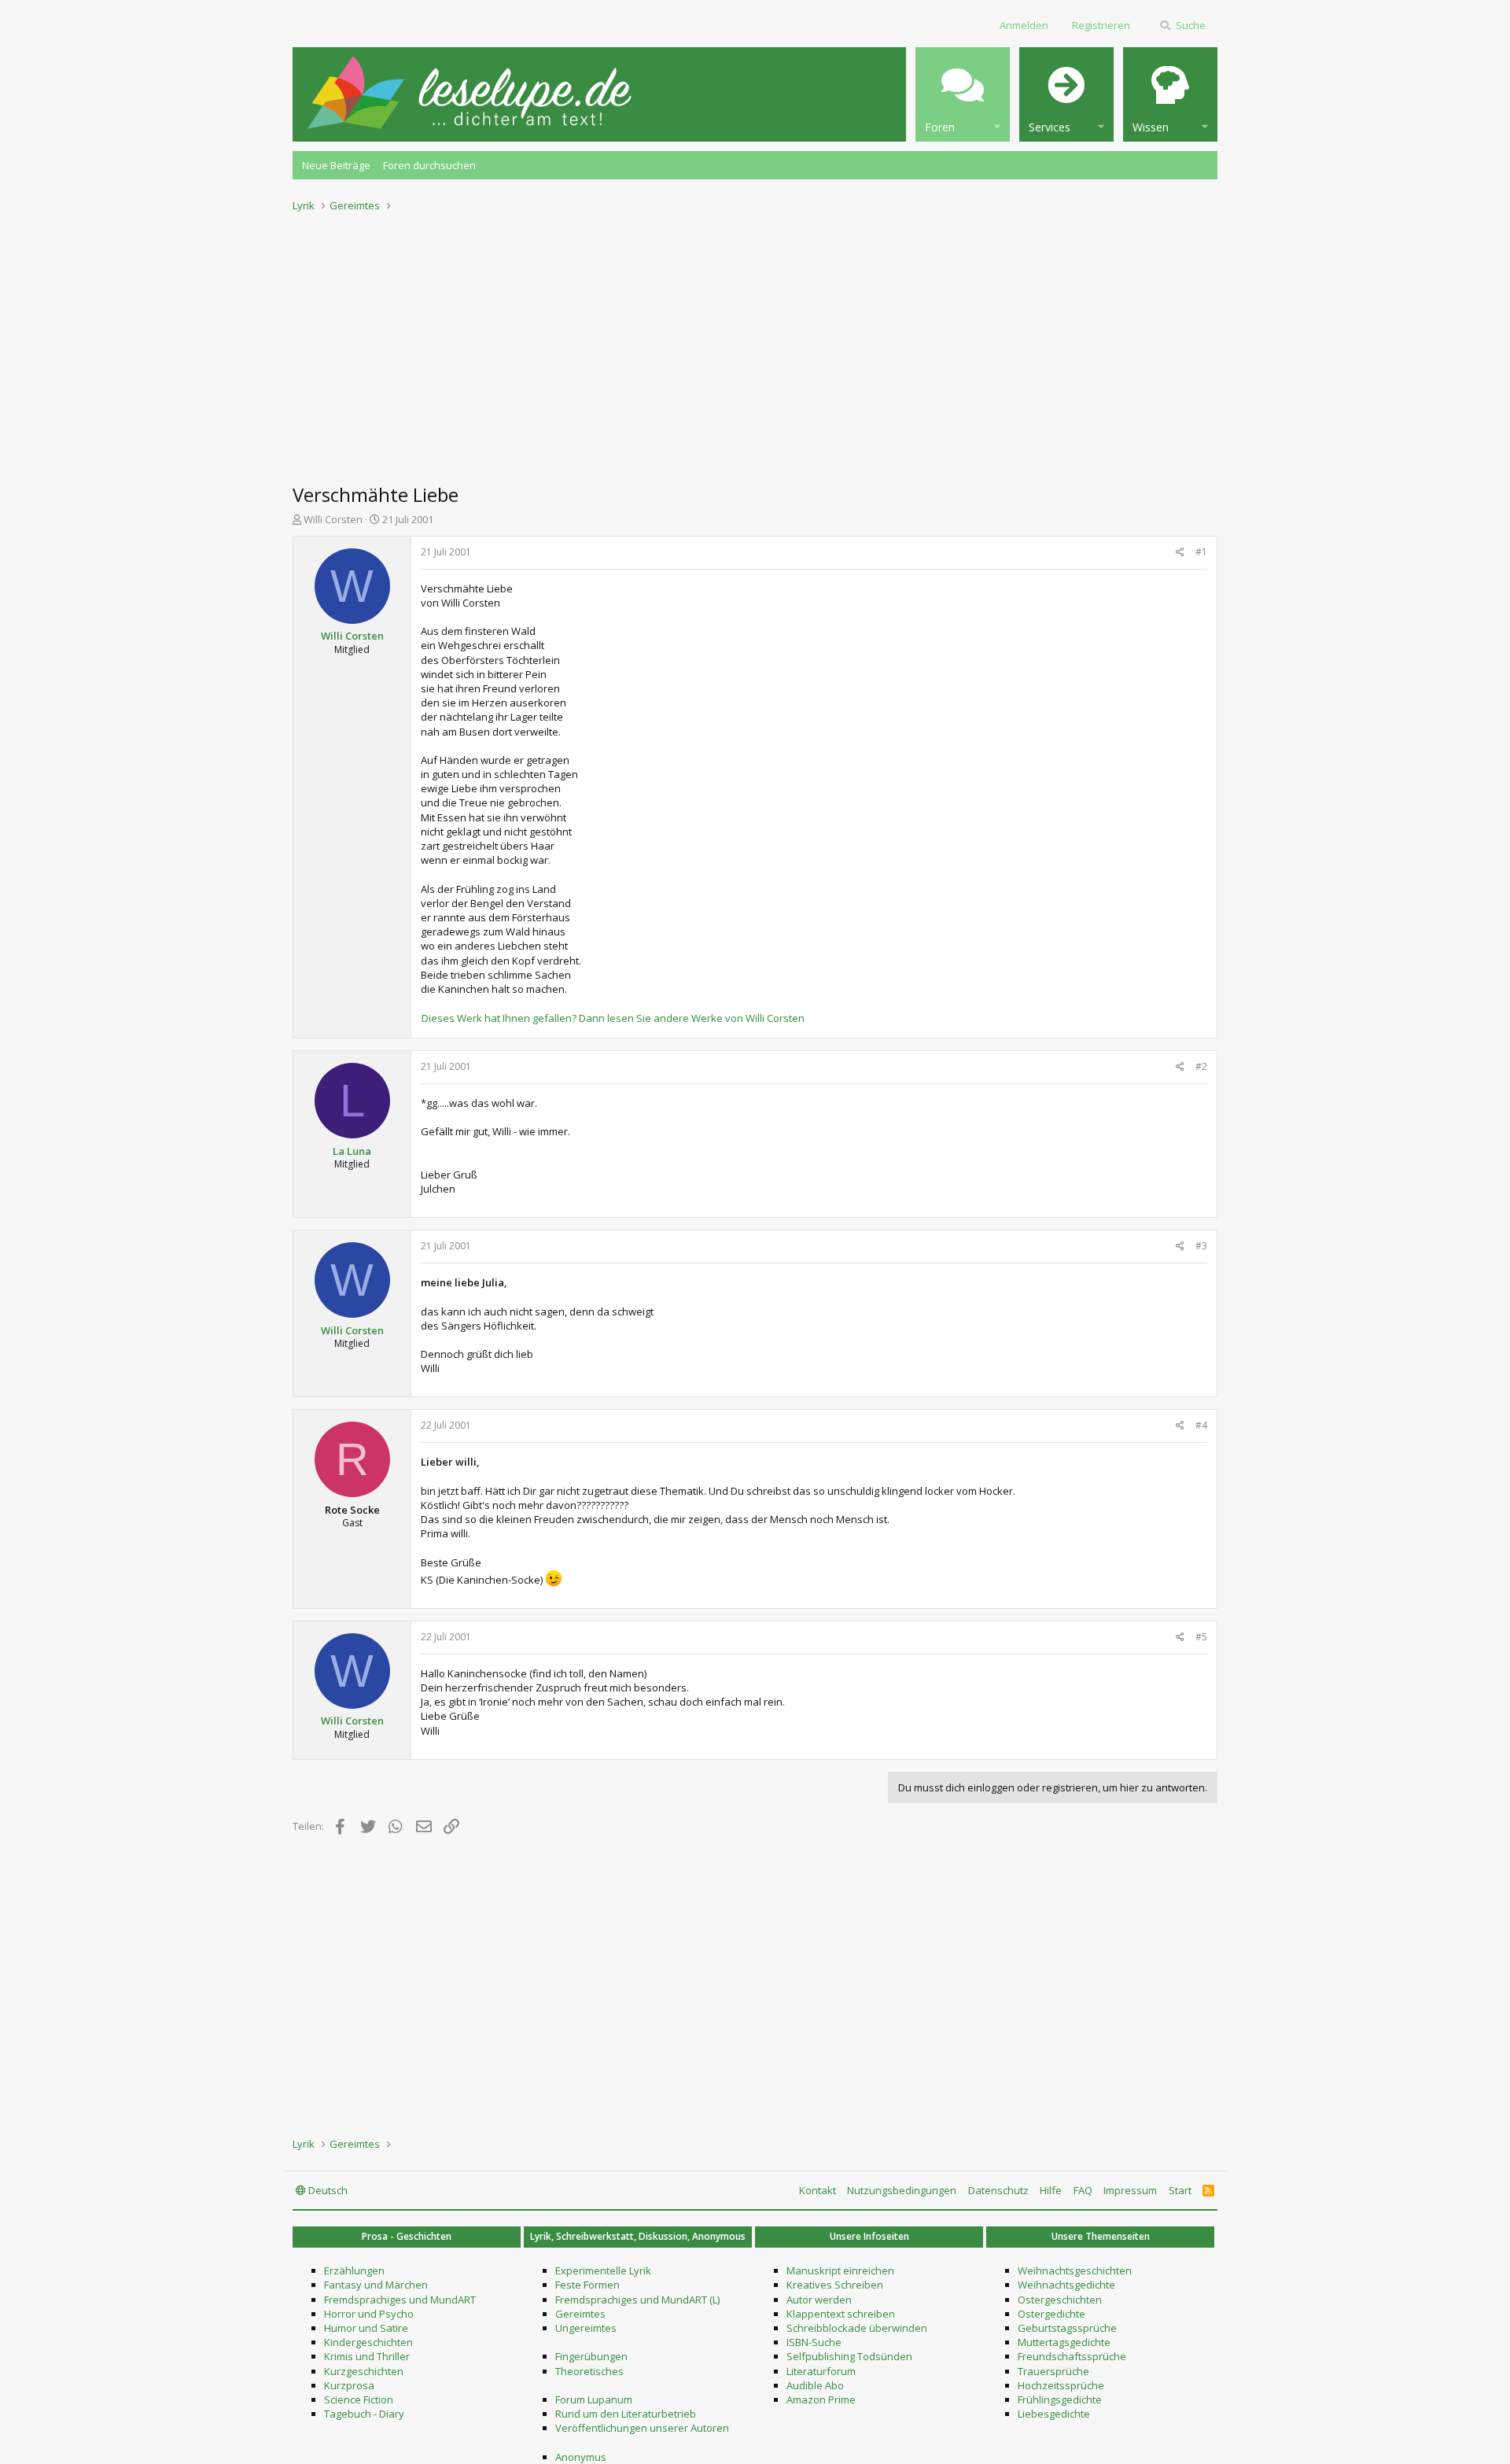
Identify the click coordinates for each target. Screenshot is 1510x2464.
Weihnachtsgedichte (1066, 2285)
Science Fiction (359, 2399)
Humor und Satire (366, 2328)
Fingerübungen (591, 2356)
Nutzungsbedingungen (902, 2190)
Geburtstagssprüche (1067, 2328)
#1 (1201, 552)
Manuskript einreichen (840, 2270)
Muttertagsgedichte (1064, 2342)
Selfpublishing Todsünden (849, 2356)
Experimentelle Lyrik (603, 2270)
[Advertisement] (755, 343)
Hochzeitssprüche (1061, 2385)
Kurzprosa (349, 2385)
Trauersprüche (1053, 2371)
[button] (963, 94)
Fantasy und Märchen (376, 2285)
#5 (1201, 1637)
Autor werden (819, 2300)
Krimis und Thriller (367, 2356)
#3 (1201, 1246)
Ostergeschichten (1060, 2300)
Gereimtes (580, 2314)
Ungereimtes (586, 2328)
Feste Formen (587, 2285)
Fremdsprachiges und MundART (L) (637, 2300)
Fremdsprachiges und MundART (400, 2300)
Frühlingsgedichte (1060, 2399)
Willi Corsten (333, 519)
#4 (1201, 1425)
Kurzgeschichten (364, 2371)
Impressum (1130, 2190)
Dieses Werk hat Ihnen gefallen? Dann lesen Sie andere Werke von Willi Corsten (613, 1018)
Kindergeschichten (368, 2342)
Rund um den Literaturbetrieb (626, 2414)
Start (1180, 2190)
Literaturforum (821, 2371)
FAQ (1083, 2190)
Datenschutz (998, 2190)
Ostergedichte (1051, 2314)
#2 (1201, 1066)
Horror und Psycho (369, 2314)
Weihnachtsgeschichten (1075, 2270)
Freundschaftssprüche (1072, 2356)
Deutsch (327, 2190)
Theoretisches (589, 2371)
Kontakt (818, 2190)
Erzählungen (354, 2270)
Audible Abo (815, 2385)
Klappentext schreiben (841, 2314)
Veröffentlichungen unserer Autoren (642, 2428)
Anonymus (581, 2457)
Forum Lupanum (594, 2399)
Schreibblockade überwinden (857, 2328)
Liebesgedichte (1054, 2414)
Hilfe (1051, 2190)
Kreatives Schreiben (835, 2285)
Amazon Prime (821, 2399)
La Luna (352, 1151)
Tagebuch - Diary (364, 2414)
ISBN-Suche (814, 2342)
